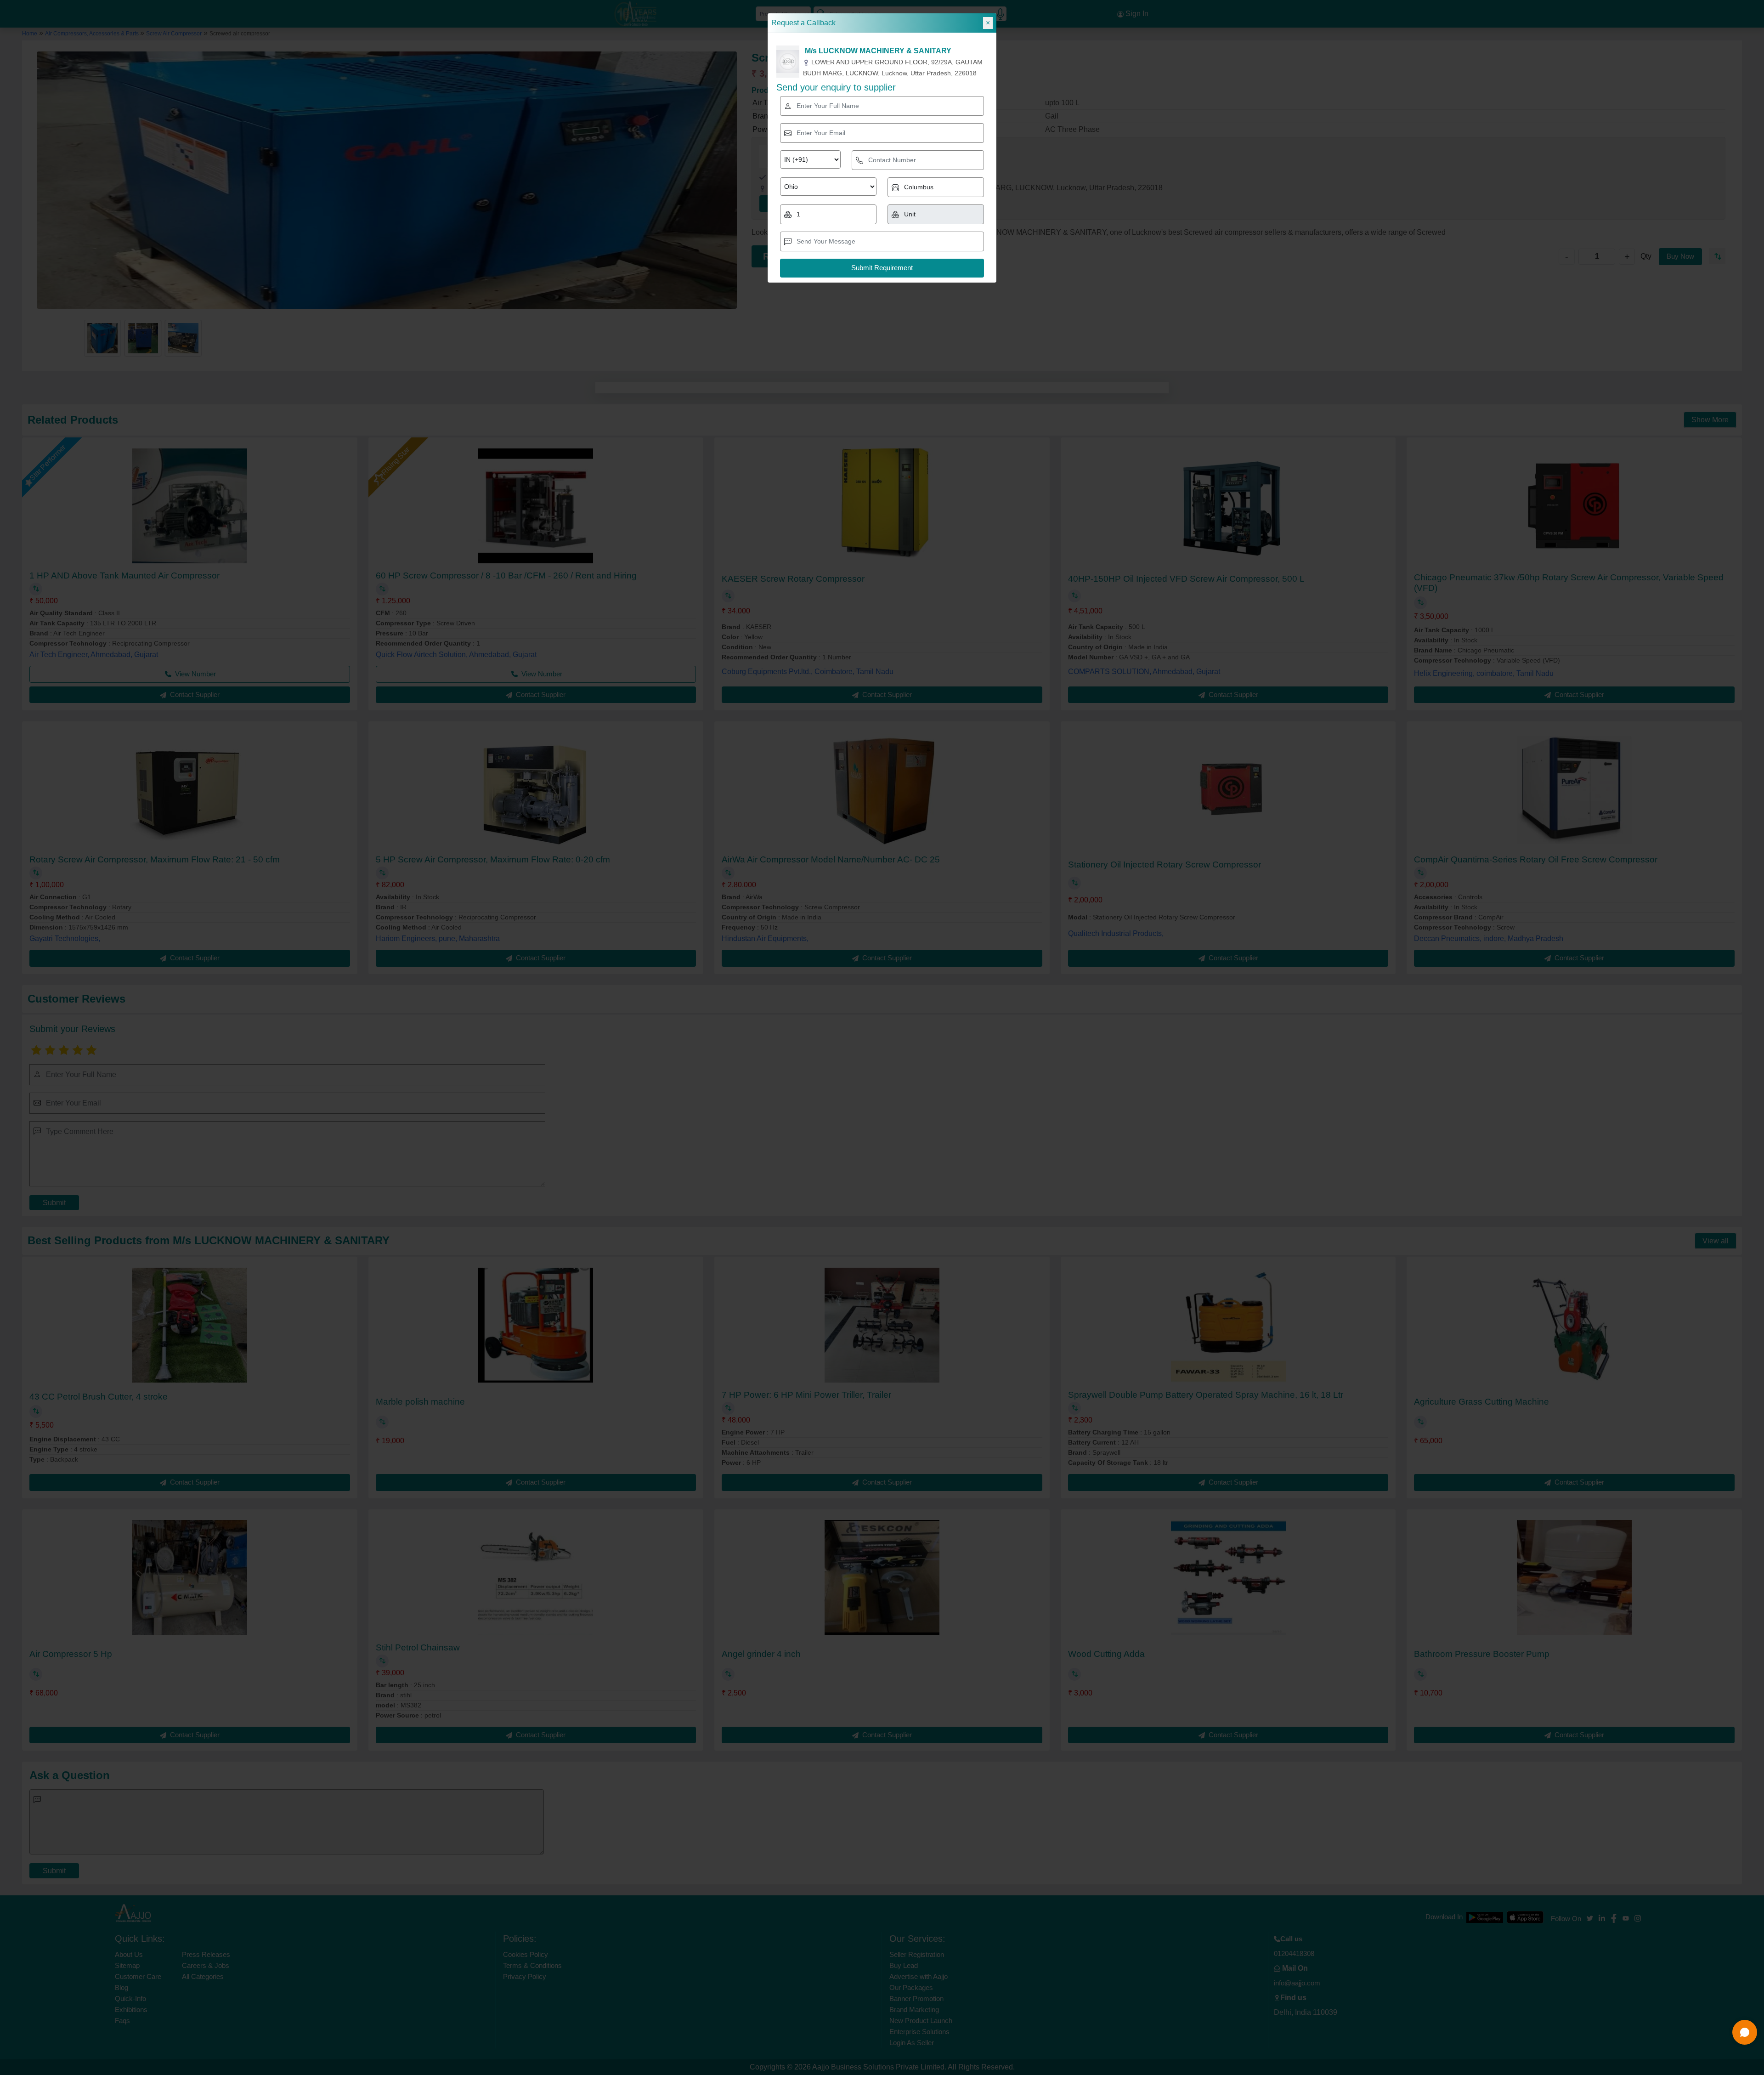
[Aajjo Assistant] (1745, 2032)
